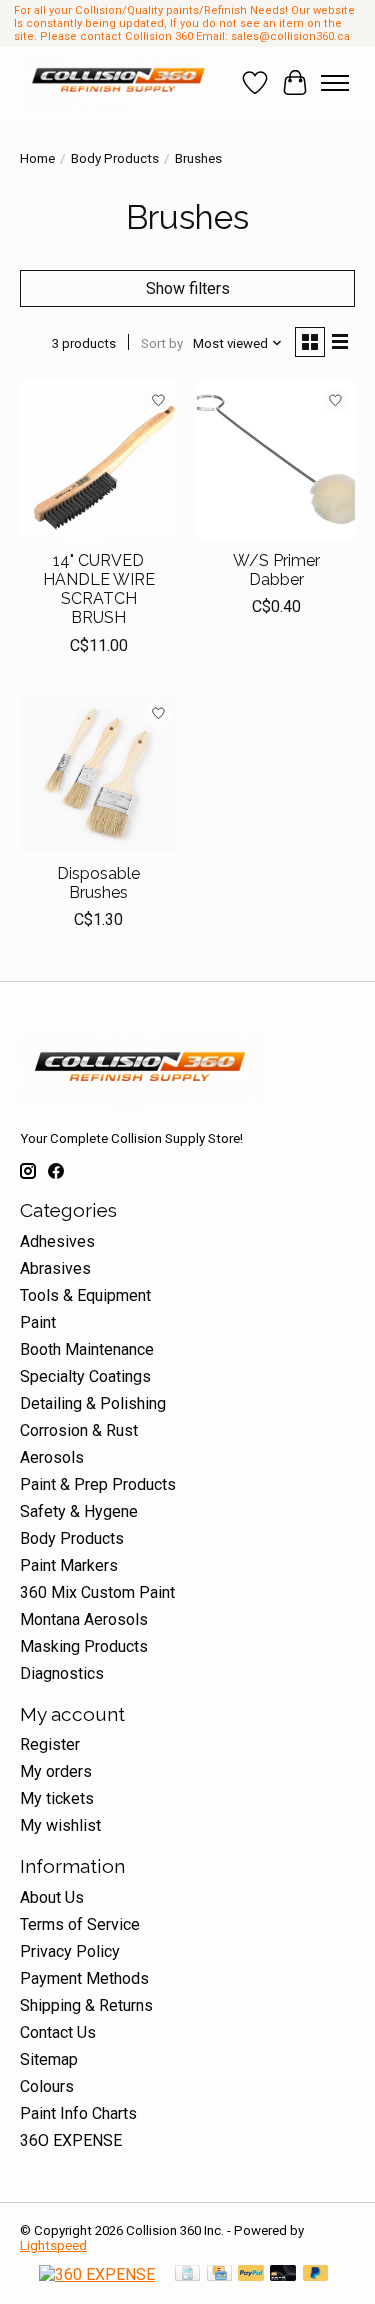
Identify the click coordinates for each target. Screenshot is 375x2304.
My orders (56, 1771)
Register (50, 1744)
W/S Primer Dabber (276, 570)
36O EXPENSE (71, 2140)
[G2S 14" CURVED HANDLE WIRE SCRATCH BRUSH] (98, 459)
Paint (38, 1322)
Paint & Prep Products (98, 1484)
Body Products (115, 158)
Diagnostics (62, 1673)
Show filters (188, 288)
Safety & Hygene (79, 1511)
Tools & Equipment (85, 1295)
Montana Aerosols (84, 1619)
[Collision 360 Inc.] (120, 83)
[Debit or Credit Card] (283, 2274)
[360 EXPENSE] (97, 2274)
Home (37, 158)
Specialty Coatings (85, 1376)
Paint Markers (69, 1565)
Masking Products (84, 1646)
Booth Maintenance (87, 1349)
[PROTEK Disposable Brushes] (98, 773)
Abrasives (55, 1268)
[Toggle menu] (335, 83)
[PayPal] (251, 2274)
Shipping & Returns (86, 2005)
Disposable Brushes (98, 883)
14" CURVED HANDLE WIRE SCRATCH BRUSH (99, 589)
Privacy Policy (70, 1951)
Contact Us (58, 2032)
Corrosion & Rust (79, 1430)
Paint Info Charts (78, 2113)
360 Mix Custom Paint (97, 1592)
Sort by (162, 343)
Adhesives (57, 1241)
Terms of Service (80, 1924)
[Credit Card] (219, 2274)
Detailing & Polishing (93, 1403)
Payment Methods (84, 1978)
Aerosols (52, 1457)
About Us (52, 1897)
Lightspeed (53, 2245)
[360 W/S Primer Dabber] (275, 459)
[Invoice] (187, 2274)
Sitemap (49, 2059)
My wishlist (60, 1825)
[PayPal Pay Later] (316, 2274)
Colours (47, 2086)
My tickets (57, 1798)
